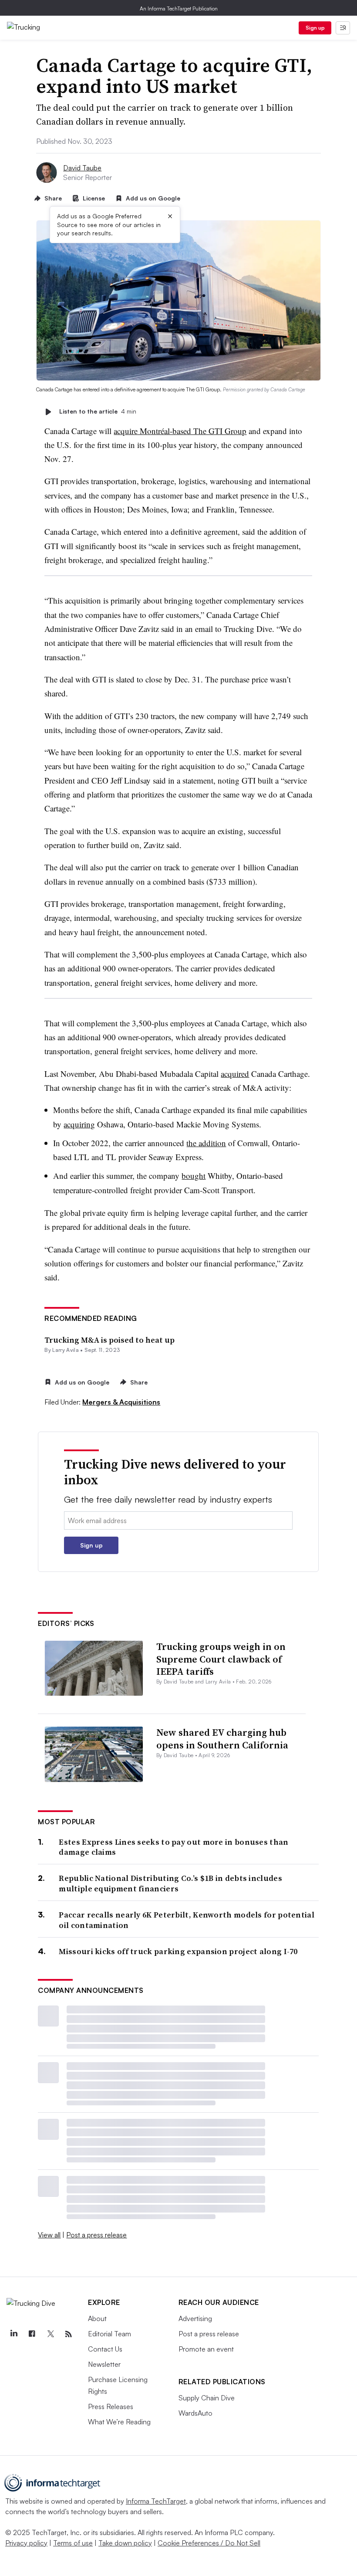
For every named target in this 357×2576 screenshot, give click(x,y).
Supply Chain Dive (207, 2398)
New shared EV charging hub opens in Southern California (222, 1739)
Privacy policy (26, 2543)
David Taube (82, 168)
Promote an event (206, 2349)
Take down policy (125, 2543)
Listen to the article (98, 412)
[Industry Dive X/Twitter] (50, 2334)
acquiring (79, 1124)
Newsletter (104, 2364)
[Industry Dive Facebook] (32, 2334)
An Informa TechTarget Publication (179, 8)
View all (49, 2235)
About (97, 2318)
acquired (235, 1074)
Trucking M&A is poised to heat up (109, 1340)
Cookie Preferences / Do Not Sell (209, 2543)
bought (194, 1176)
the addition (206, 1143)
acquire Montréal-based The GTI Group (180, 431)
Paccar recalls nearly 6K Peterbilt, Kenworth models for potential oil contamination (187, 1920)
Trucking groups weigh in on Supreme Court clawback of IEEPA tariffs (221, 1659)
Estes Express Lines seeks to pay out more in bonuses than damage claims (173, 1847)
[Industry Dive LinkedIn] (13, 2334)
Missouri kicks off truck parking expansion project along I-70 (178, 1951)
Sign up (315, 28)
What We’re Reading (119, 2422)
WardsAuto (195, 2413)
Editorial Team (109, 2334)
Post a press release (96, 2235)
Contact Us (105, 2349)
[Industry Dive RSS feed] (68, 2334)
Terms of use (73, 2543)
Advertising (195, 2318)
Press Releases (111, 2406)
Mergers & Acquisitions (121, 1402)
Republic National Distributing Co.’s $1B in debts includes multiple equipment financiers (170, 1883)
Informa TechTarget (156, 2501)
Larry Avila (66, 1350)
